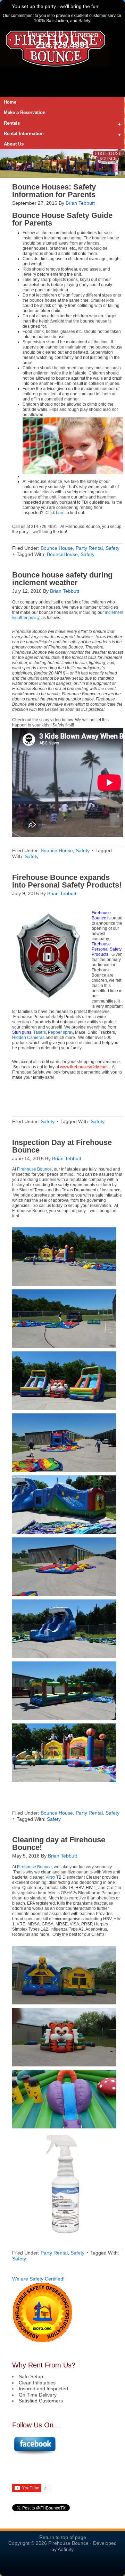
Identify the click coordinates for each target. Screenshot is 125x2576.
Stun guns (22, 1032)
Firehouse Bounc (101, 915)
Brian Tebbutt (80, 203)
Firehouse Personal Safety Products (107, 949)
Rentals (10, 124)
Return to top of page (63, 2537)
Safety (112, 548)
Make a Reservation (25, 112)
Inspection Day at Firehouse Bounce (62, 1146)
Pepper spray (60, 1032)
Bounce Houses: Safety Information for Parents (54, 191)
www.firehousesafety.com (84, 1067)
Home (10, 102)
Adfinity (66, 2549)
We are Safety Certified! (38, 2279)
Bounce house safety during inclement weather (62, 579)
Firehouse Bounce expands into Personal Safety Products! (67, 881)
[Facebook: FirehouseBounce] (34, 2454)
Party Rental (89, 548)
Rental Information (22, 134)
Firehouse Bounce (34, 1169)
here (60, 513)
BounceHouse (62, 554)
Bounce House (38, 215)
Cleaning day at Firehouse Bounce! (59, 1843)
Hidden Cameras (28, 1038)
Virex (50, 1877)
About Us (14, 144)
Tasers (40, 1032)
